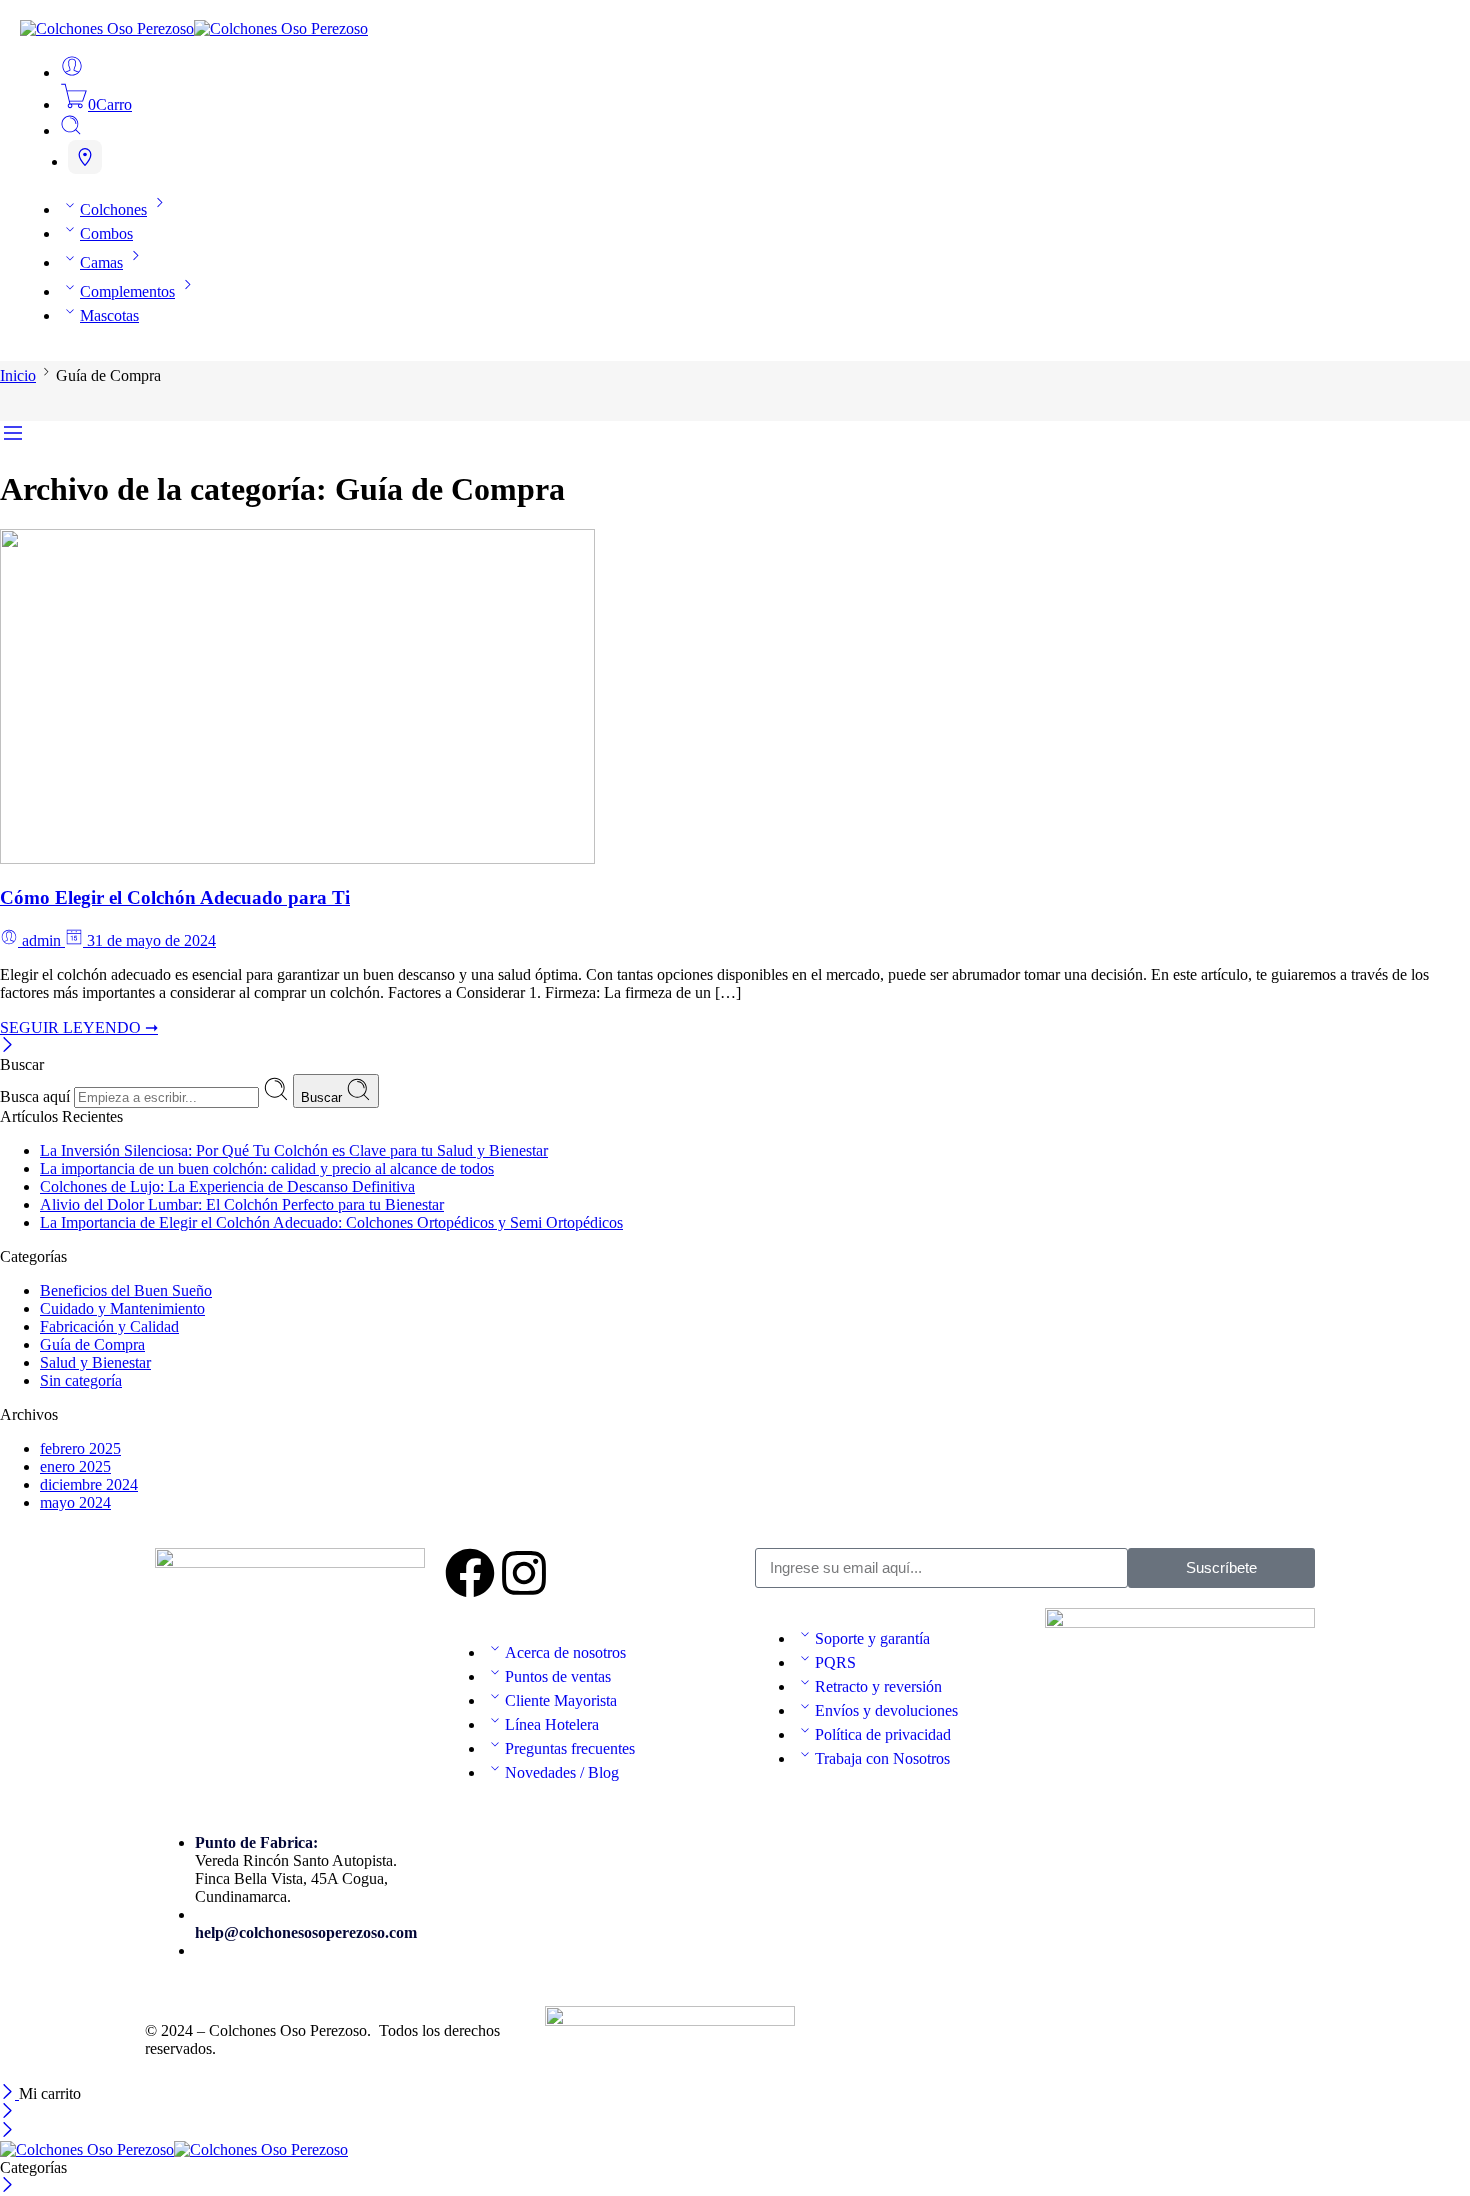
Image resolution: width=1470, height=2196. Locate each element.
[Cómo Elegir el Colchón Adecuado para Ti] (297, 858)
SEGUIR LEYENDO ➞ (79, 1027)
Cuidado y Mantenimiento (122, 1308)
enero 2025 (75, 1466)
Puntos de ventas (558, 1676)
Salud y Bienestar (95, 1362)
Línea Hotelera (552, 1724)
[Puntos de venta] (85, 157)
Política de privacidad (883, 1734)
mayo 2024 (75, 1502)
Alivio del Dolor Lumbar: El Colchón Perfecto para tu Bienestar (242, 1204)
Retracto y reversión (878, 1686)
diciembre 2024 (89, 1484)
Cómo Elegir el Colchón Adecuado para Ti (175, 897)
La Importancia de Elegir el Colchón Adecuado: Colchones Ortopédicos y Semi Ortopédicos (331, 1222)
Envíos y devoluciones (886, 1710)
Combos (106, 233)
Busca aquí (37, 1096)
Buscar (323, 1097)
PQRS (835, 1662)
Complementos (127, 291)
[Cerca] (7, 1046)
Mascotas (109, 315)
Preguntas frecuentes (570, 1748)
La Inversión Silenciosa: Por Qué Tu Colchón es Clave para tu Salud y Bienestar (294, 1150)
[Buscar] (71, 130)
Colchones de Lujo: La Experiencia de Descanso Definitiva (227, 1186)
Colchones (113, 209)
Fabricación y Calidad (109, 1326)
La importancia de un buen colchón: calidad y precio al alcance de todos (267, 1168)
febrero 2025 (80, 1448)
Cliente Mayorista (561, 1700)
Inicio (18, 375)
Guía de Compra (92, 1344)
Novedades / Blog (562, 1772)
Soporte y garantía (872, 1638)
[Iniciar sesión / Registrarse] (72, 72)
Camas (101, 262)
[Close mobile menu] (7, 2131)
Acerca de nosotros (565, 1652)
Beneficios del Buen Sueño (126, 1290)
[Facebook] (470, 1573)
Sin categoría (81, 1380)
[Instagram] (524, 1573)
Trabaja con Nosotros (882, 1758)
